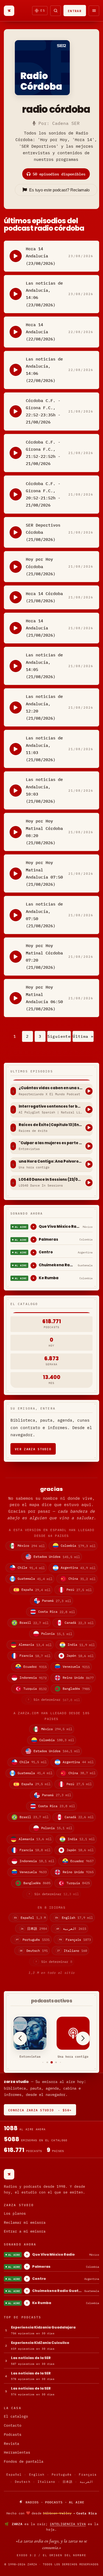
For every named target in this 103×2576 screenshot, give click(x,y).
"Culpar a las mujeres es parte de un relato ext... (51, 1143)
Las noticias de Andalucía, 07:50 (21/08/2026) (44, 915)
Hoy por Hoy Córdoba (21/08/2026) (41, 566)
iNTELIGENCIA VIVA (68, 2524)
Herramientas (17, 2452)
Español (14, 2475)
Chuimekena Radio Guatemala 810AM (57, 1265)
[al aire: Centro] (34, 1253)
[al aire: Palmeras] (34, 1240)
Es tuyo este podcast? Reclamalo (59, 190)
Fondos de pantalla (24, 2461)
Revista (12, 2444)
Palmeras (48, 1239)
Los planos (15, 2213)
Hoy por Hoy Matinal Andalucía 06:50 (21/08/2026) (44, 998)
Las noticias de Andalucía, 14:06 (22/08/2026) (44, 370)
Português (62, 2475)
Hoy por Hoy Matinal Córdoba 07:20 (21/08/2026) (44, 956)
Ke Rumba (49, 1278)
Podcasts (13, 2435)
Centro (46, 1252)
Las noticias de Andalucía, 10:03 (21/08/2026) (44, 790)
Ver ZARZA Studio (33, 1449)
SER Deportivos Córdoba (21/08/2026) (43, 532)
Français (88, 2475)
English (37, 2475)
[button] (43, 2062)
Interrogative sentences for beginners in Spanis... (51, 1107)
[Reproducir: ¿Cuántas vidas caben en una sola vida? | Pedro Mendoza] (89, 1091)
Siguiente (59, 1036)
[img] (51, 2513)
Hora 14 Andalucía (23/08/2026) (41, 256)
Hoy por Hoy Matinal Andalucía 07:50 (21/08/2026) (44, 873)
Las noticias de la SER (31, 2358)
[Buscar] (55, 11)
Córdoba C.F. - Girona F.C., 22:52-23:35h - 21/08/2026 (43, 411)
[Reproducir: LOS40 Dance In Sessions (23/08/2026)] (89, 1183)
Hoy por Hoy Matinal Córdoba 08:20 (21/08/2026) (44, 832)
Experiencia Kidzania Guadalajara (43, 2327)
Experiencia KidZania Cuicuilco (40, 2343)
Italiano (47, 2482)
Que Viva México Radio (60, 1227)
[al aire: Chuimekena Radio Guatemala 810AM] (34, 1265)
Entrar (75, 11)
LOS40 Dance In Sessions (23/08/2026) (51, 1180)
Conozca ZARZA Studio (40, 2110)
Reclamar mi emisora (25, 2223)
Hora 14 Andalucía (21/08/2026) (41, 628)
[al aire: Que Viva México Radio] (34, 1227)
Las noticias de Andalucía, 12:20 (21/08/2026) (44, 707)
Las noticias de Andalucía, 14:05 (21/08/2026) (44, 666)
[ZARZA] (9, 11)
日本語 (68, 2482)
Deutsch (23, 2482)
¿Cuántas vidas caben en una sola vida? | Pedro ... (51, 1088)
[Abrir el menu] (94, 11)
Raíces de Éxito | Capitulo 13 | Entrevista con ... (51, 1125)
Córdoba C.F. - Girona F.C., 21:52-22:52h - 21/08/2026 (43, 453)
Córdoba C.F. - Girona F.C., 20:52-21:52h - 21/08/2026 (43, 494)
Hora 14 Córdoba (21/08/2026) (44, 597)
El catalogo (16, 2416)
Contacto (13, 2425)
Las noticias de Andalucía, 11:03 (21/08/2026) (44, 749)
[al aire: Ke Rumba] (34, 1278)
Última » (83, 1036)
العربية (86, 2482)
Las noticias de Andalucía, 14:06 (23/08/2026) (44, 294)
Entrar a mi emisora (25, 2231)
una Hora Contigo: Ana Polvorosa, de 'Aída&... (51, 1162)
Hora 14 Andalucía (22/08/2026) (41, 332)
